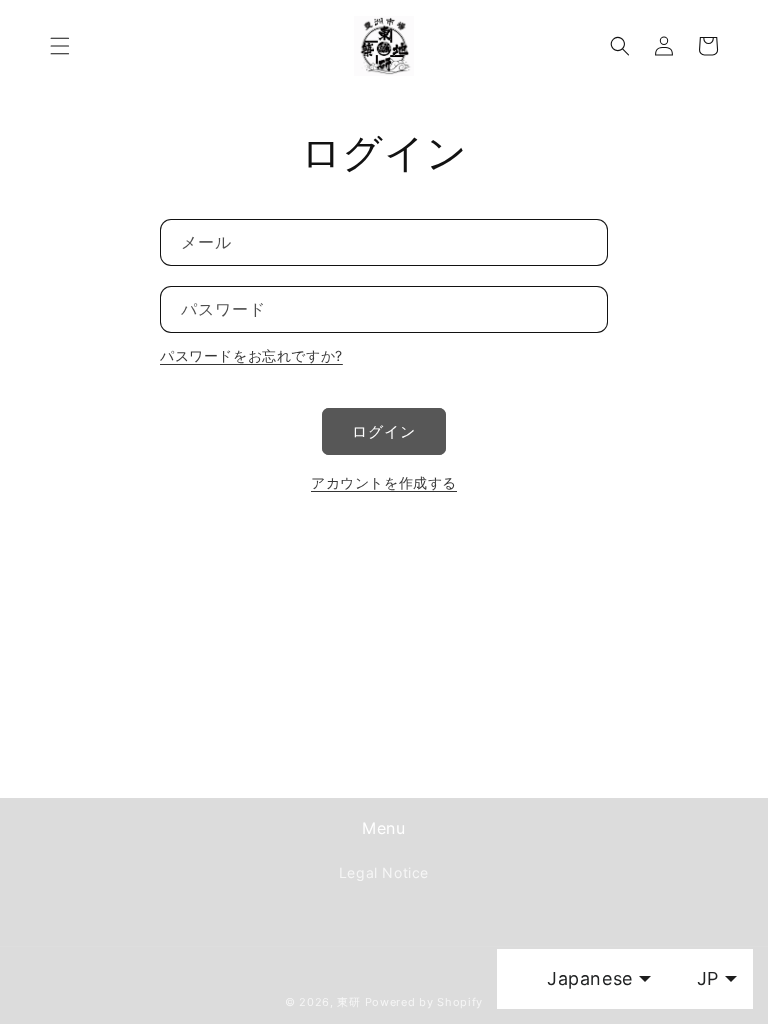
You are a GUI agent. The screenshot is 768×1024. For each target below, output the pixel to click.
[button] (60, 46)
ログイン (384, 431)
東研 (348, 1002)
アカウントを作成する (384, 482)
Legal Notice (384, 872)
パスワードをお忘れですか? (251, 355)
